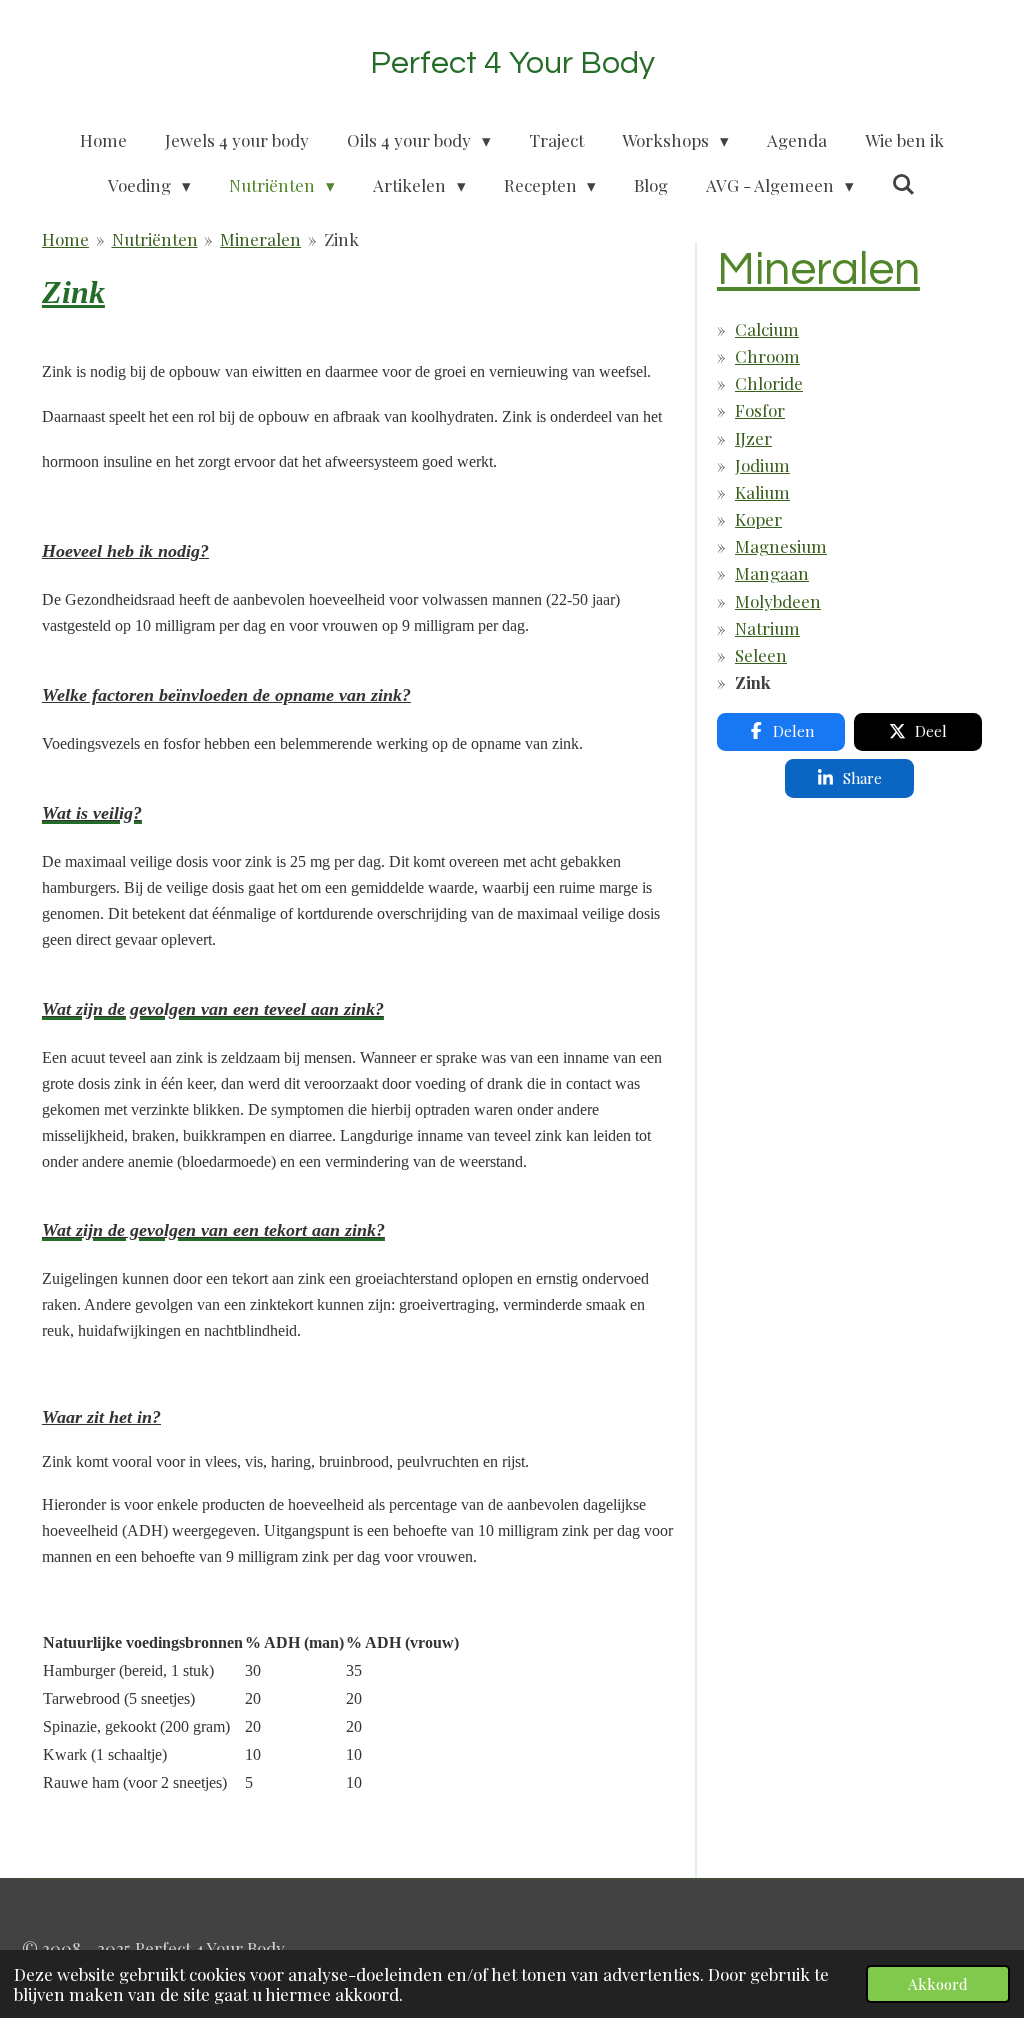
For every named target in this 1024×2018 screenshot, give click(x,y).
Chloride (769, 383)
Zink (341, 239)
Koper (758, 519)
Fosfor (760, 410)
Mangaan (772, 573)
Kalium (762, 492)
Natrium (767, 628)
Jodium (762, 465)
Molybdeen (778, 601)
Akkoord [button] (938, 1983)
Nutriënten (155, 239)
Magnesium (781, 546)
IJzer (753, 438)
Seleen (761, 655)
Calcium (767, 329)
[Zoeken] (904, 184)
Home (65, 239)
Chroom (767, 356)
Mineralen (260, 239)
